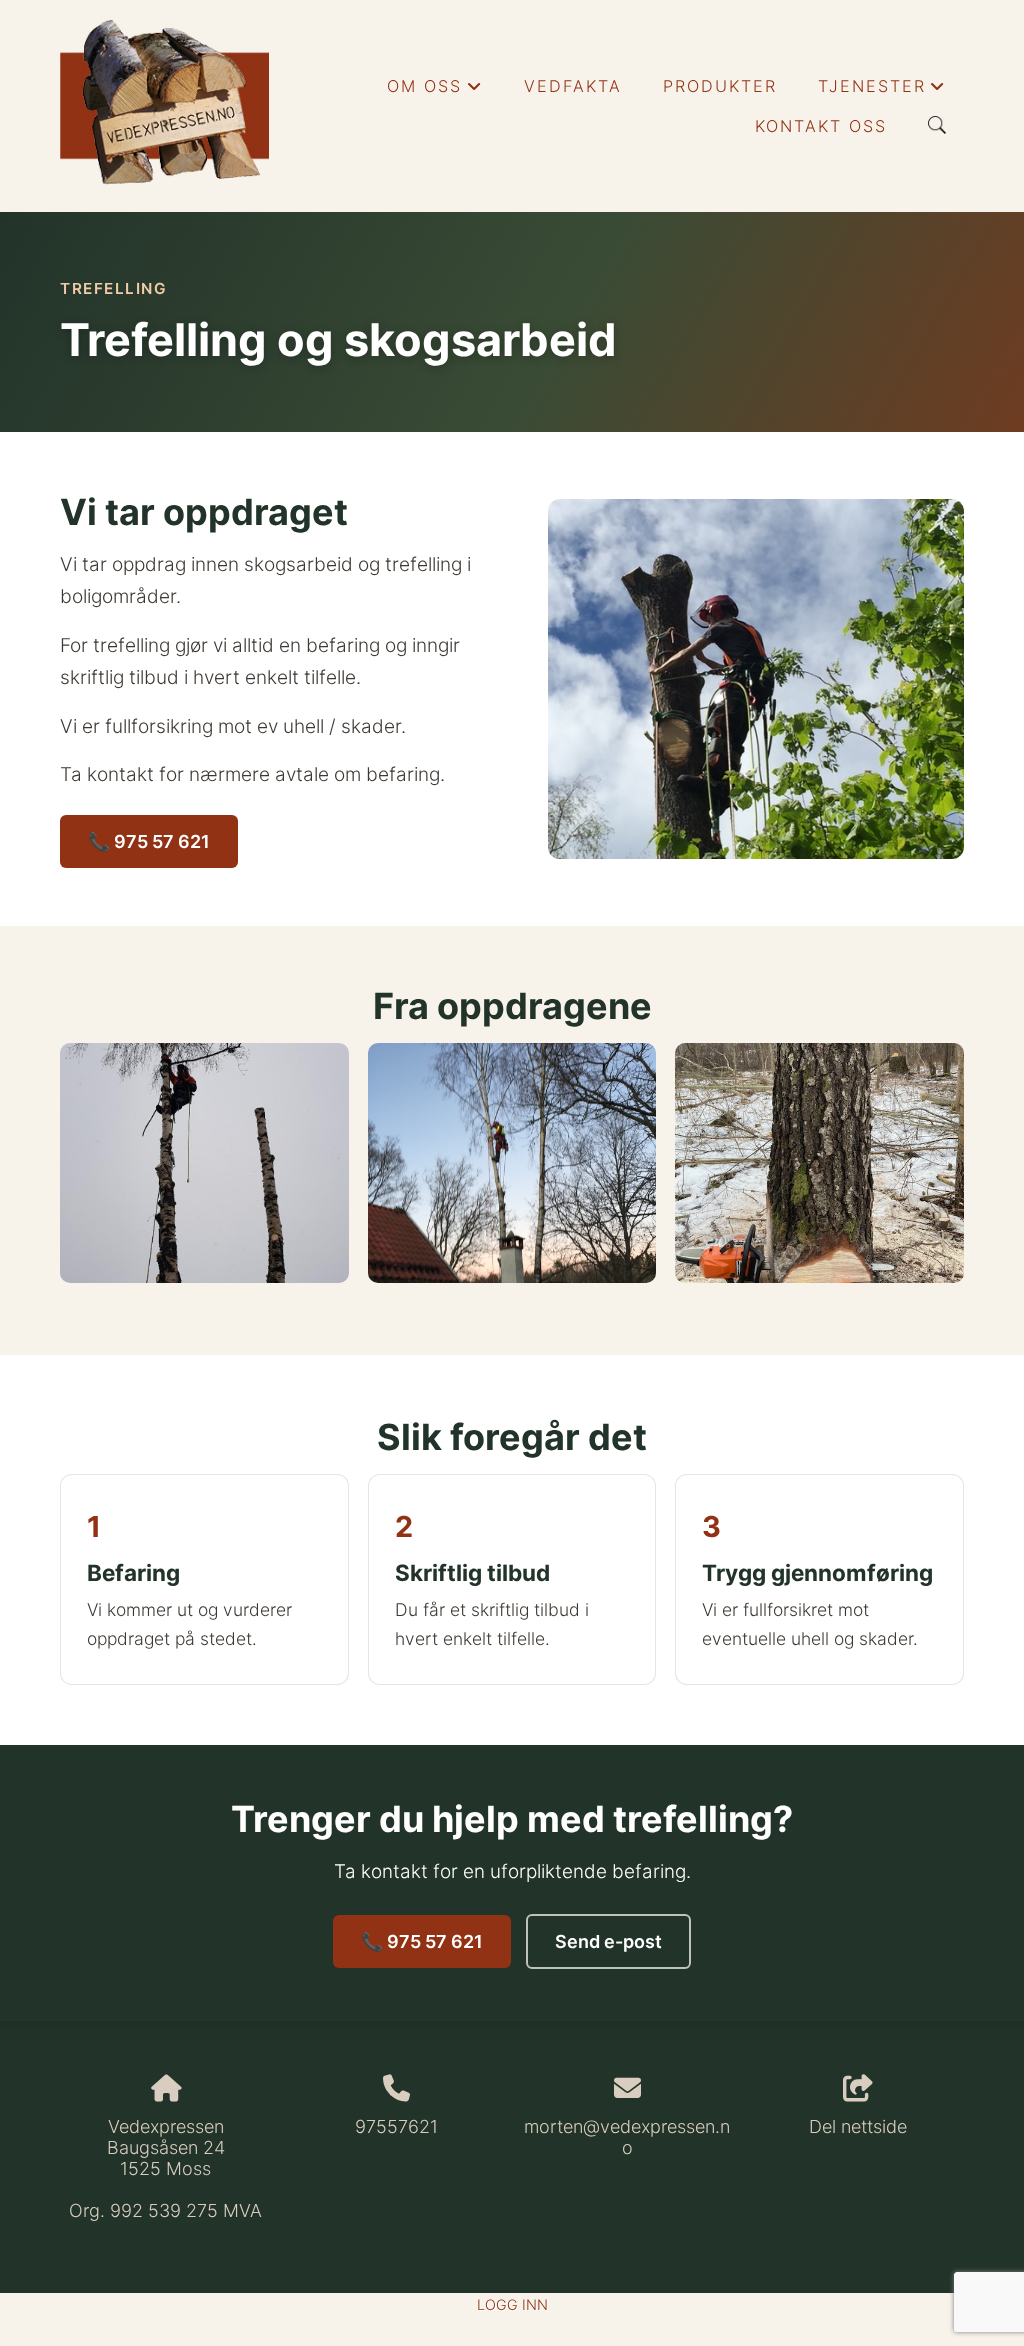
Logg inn (512, 2304)
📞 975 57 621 (149, 841)
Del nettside (858, 2126)
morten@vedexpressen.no (627, 2137)
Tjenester (882, 90)
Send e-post (608, 1941)
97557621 (396, 2126)
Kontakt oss (821, 126)
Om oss (434, 90)
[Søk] (937, 125)
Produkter (720, 86)
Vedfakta (573, 86)
